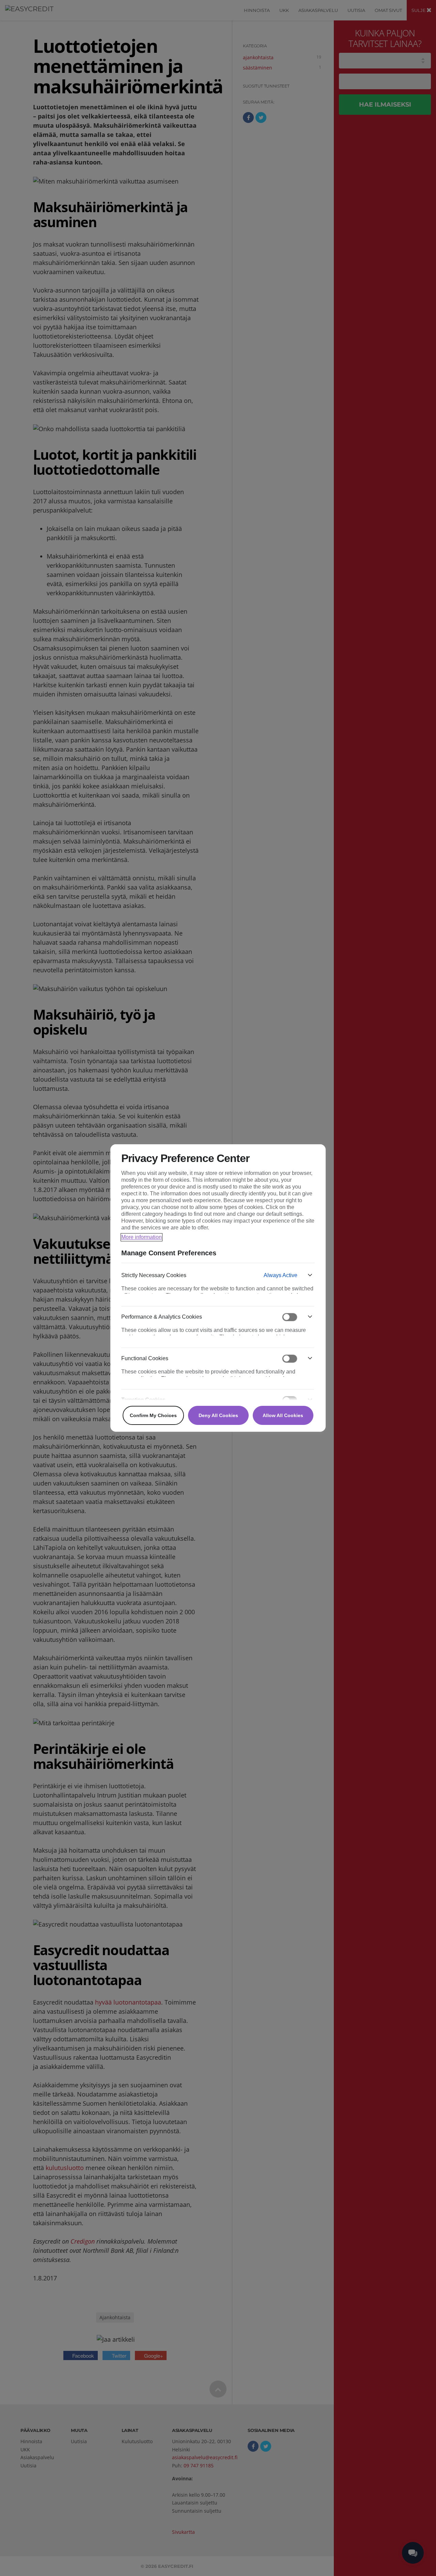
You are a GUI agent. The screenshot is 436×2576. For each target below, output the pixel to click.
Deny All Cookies (218, 1415)
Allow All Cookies (283, 1415)
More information (142, 1237)
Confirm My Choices (153, 1415)
